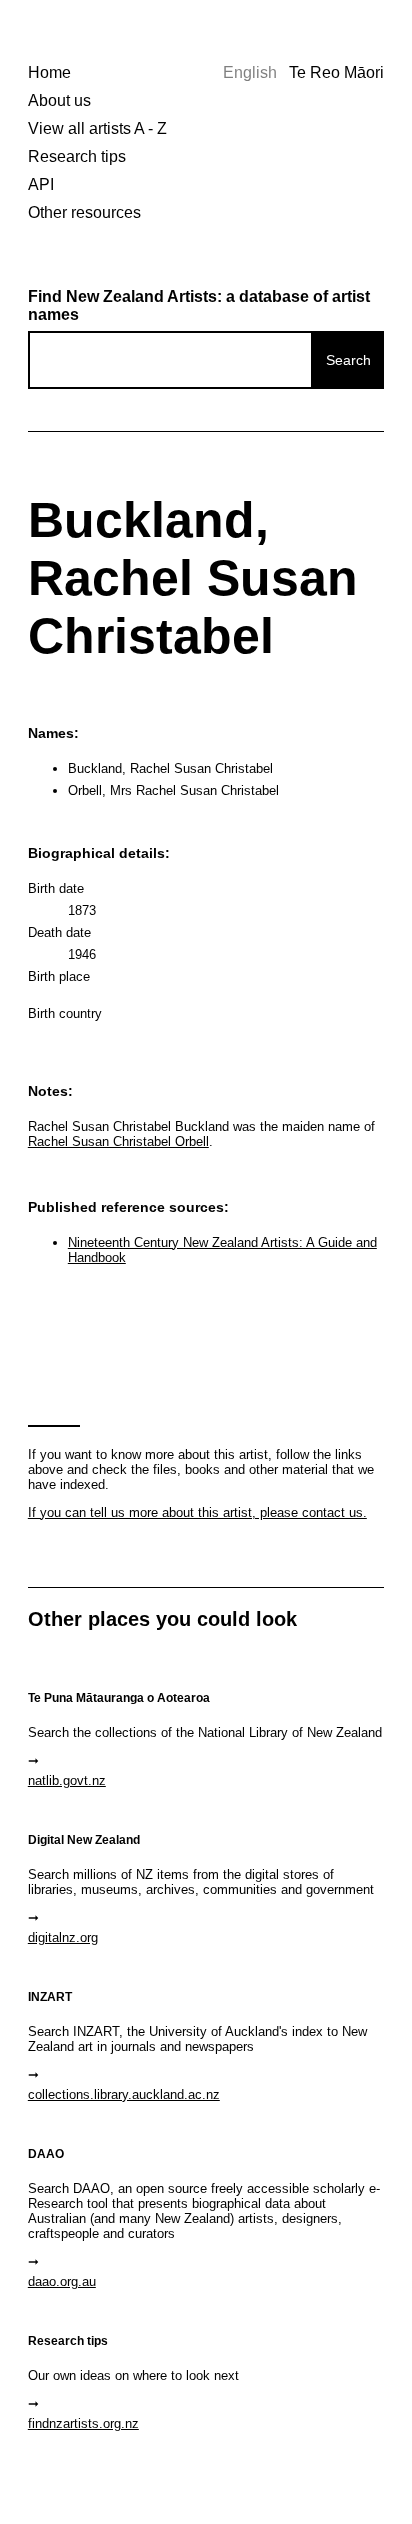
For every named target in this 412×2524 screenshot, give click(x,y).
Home (49, 72)
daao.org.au (62, 2281)
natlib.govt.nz (67, 1780)
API (41, 184)
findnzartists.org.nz (83, 2423)
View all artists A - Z (97, 128)
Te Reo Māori (336, 72)
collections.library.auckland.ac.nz (124, 2094)
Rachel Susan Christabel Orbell (118, 1141)
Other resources (84, 212)
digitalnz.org (63, 1937)
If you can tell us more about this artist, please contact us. (197, 1512)
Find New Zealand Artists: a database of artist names (199, 305)
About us (59, 100)
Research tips (77, 156)
